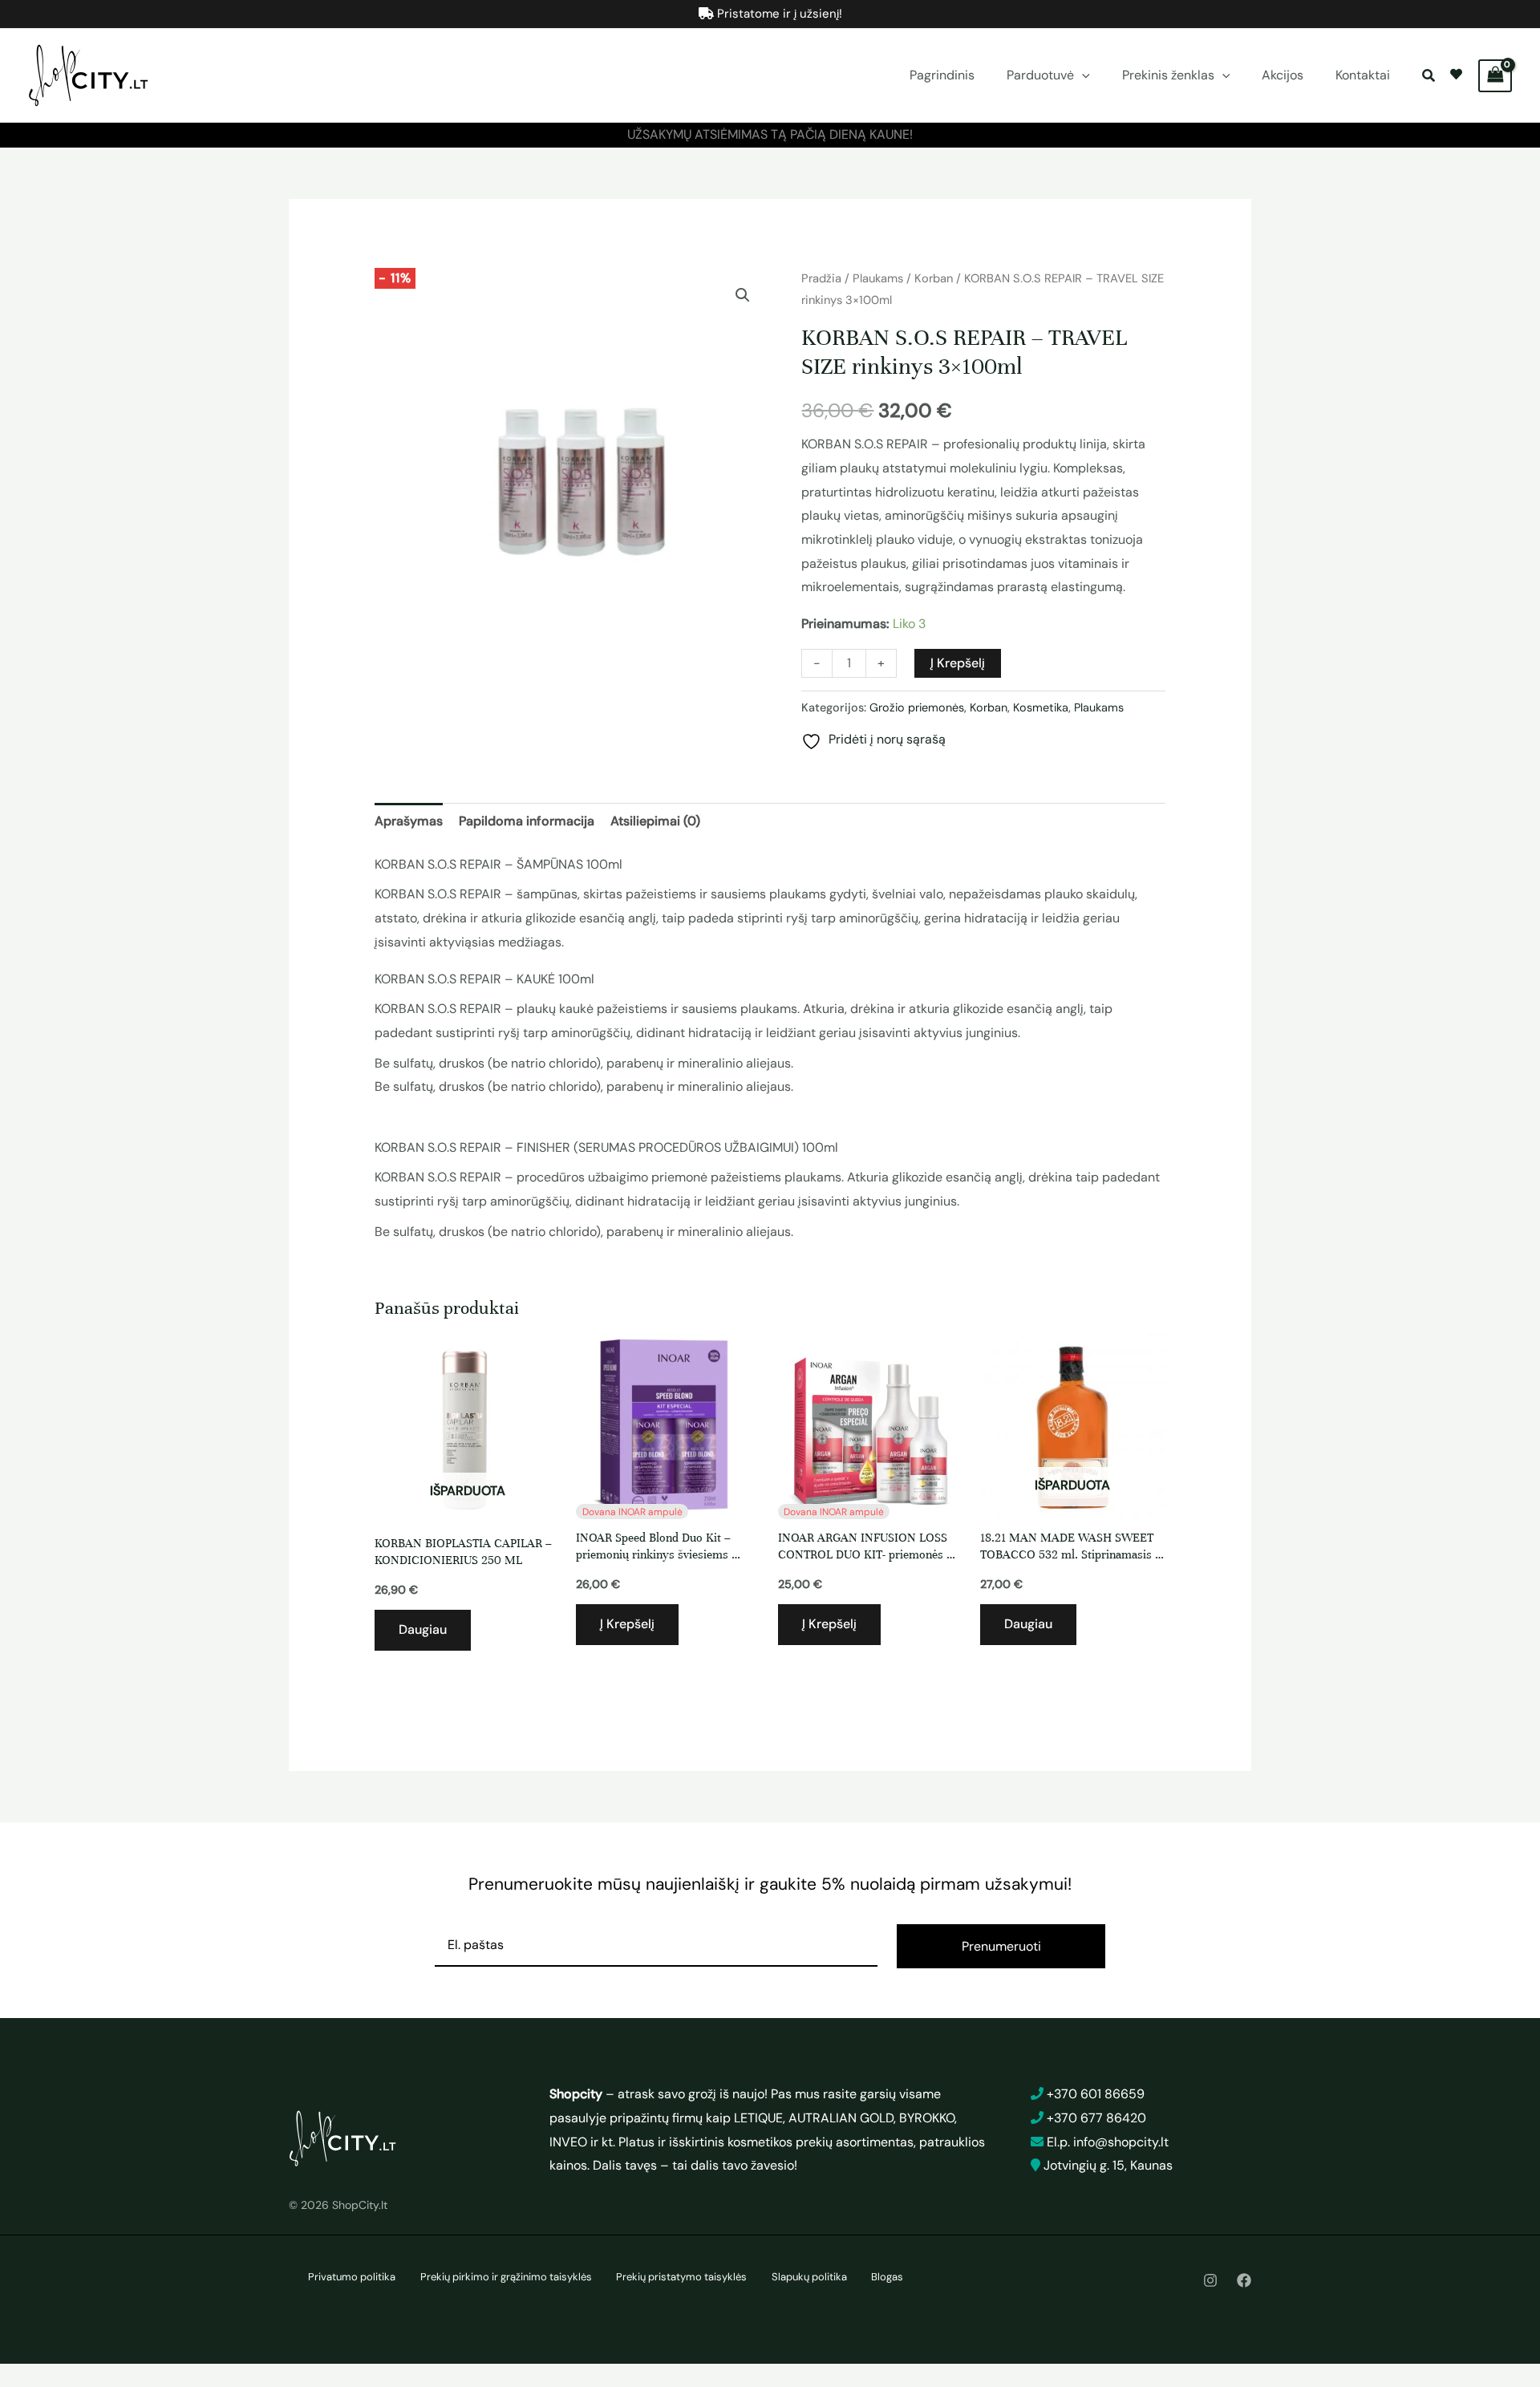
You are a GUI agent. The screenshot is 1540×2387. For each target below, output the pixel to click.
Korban (934, 278)
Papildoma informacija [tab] (527, 821)
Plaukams (878, 278)
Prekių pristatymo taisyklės (681, 2277)
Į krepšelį (958, 663)
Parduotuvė (1040, 75)
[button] (1082, 75)
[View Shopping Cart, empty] (1495, 76)
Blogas (887, 2277)
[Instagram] (1210, 2280)
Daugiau (423, 1629)
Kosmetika (1041, 707)
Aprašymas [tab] (409, 821)
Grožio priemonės (917, 707)
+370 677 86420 (1096, 2118)
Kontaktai (1363, 75)
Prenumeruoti (1001, 1946)
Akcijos (1283, 75)
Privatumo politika (352, 2277)
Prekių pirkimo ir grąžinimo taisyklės (506, 2277)
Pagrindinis (942, 75)
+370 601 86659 (1096, 2094)
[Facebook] (1244, 2280)
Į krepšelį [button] (627, 1624)
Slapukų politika (809, 2277)
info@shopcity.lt (1121, 2142)
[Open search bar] (1430, 76)
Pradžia (821, 278)
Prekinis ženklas (1168, 75)
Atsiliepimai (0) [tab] (655, 821)
